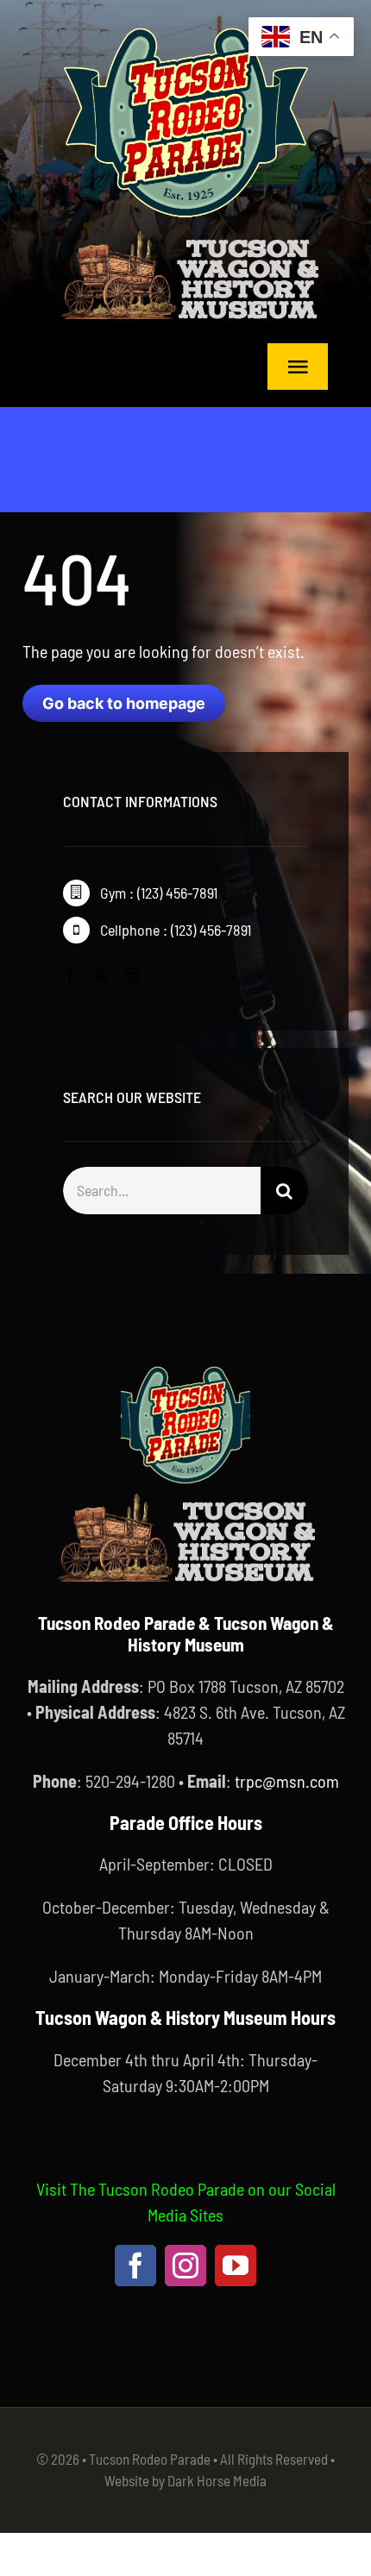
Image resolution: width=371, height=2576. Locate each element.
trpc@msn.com (287, 1781)
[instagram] (132, 975)
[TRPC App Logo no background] (185, 26)
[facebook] (70, 975)
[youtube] (236, 2266)
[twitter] (101, 975)
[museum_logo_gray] (189, 235)
